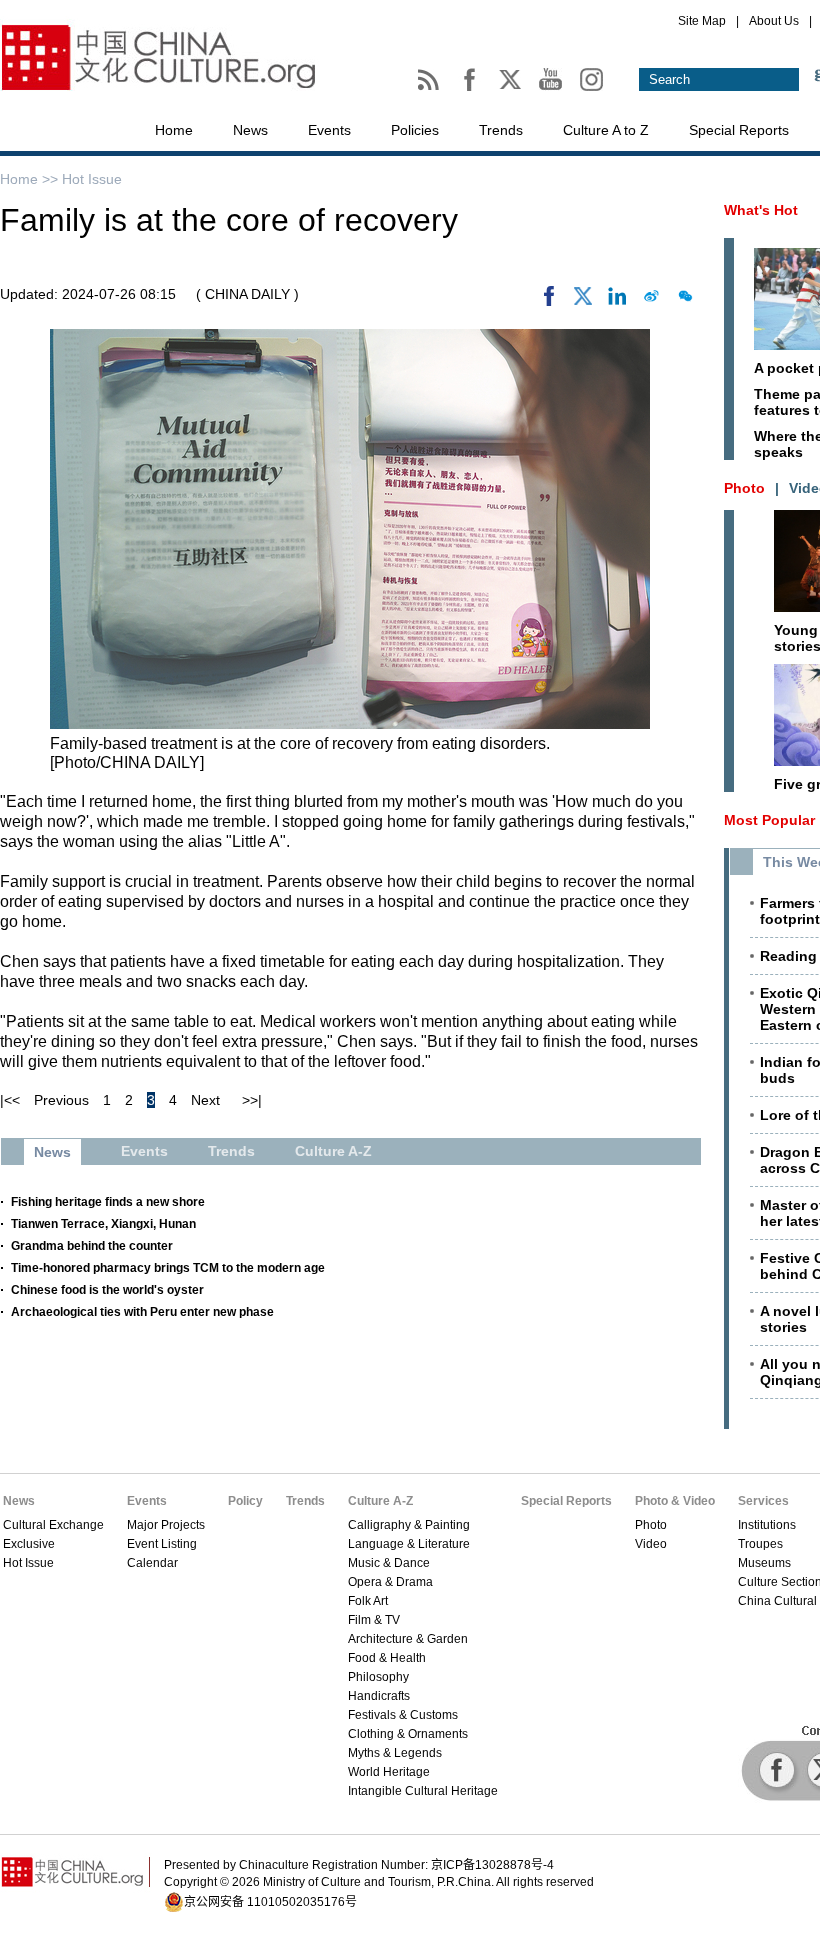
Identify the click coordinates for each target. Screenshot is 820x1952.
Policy (245, 1501)
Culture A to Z (606, 130)
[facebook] (549, 301)
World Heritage (389, 1772)
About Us (774, 21)
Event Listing (162, 1544)
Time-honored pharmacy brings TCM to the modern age (168, 1268)
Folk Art (368, 1601)
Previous (61, 1100)
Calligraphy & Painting (409, 1525)
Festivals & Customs (403, 1715)
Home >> (31, 179)
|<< (10, 1100)
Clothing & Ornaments (408, 1734)
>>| (252, 1100)
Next (205, 1100)
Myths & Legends (395, 1753)
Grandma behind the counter (92, 1246)
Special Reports (739, 130)
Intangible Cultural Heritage (423, 1791)
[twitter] (583, 301)
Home (174, 130)
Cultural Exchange (53, 1525)
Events (329, 130)
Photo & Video (675, 1501)
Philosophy (378, 1677)
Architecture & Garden (408, 1639)
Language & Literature (409, 1544)
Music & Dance (389, 1563)
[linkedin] (617, 301)
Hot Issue (92, 179)
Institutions (767, 1525)
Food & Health (387, 1658)
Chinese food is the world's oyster (107, 1290)
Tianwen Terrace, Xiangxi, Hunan (103, 1224)
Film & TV (374, 1620)
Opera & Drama (390, 1582)
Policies (415, 130)
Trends (501, 130)
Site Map (702, 21)
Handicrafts (379, 1696)
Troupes (760, 1544)
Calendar (152, 1563)
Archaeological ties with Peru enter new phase (142, 1312)
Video (651, 1544)
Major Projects (166, 1525)
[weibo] (651, 301)
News (250, 130)
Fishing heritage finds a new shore (108, 1202)
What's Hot (761, 210)
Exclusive (29, 1544)
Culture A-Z (380, 1501)
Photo (651, 1525)
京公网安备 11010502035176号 (270, 1902)
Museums (764, 1563)
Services (763, 1501)
